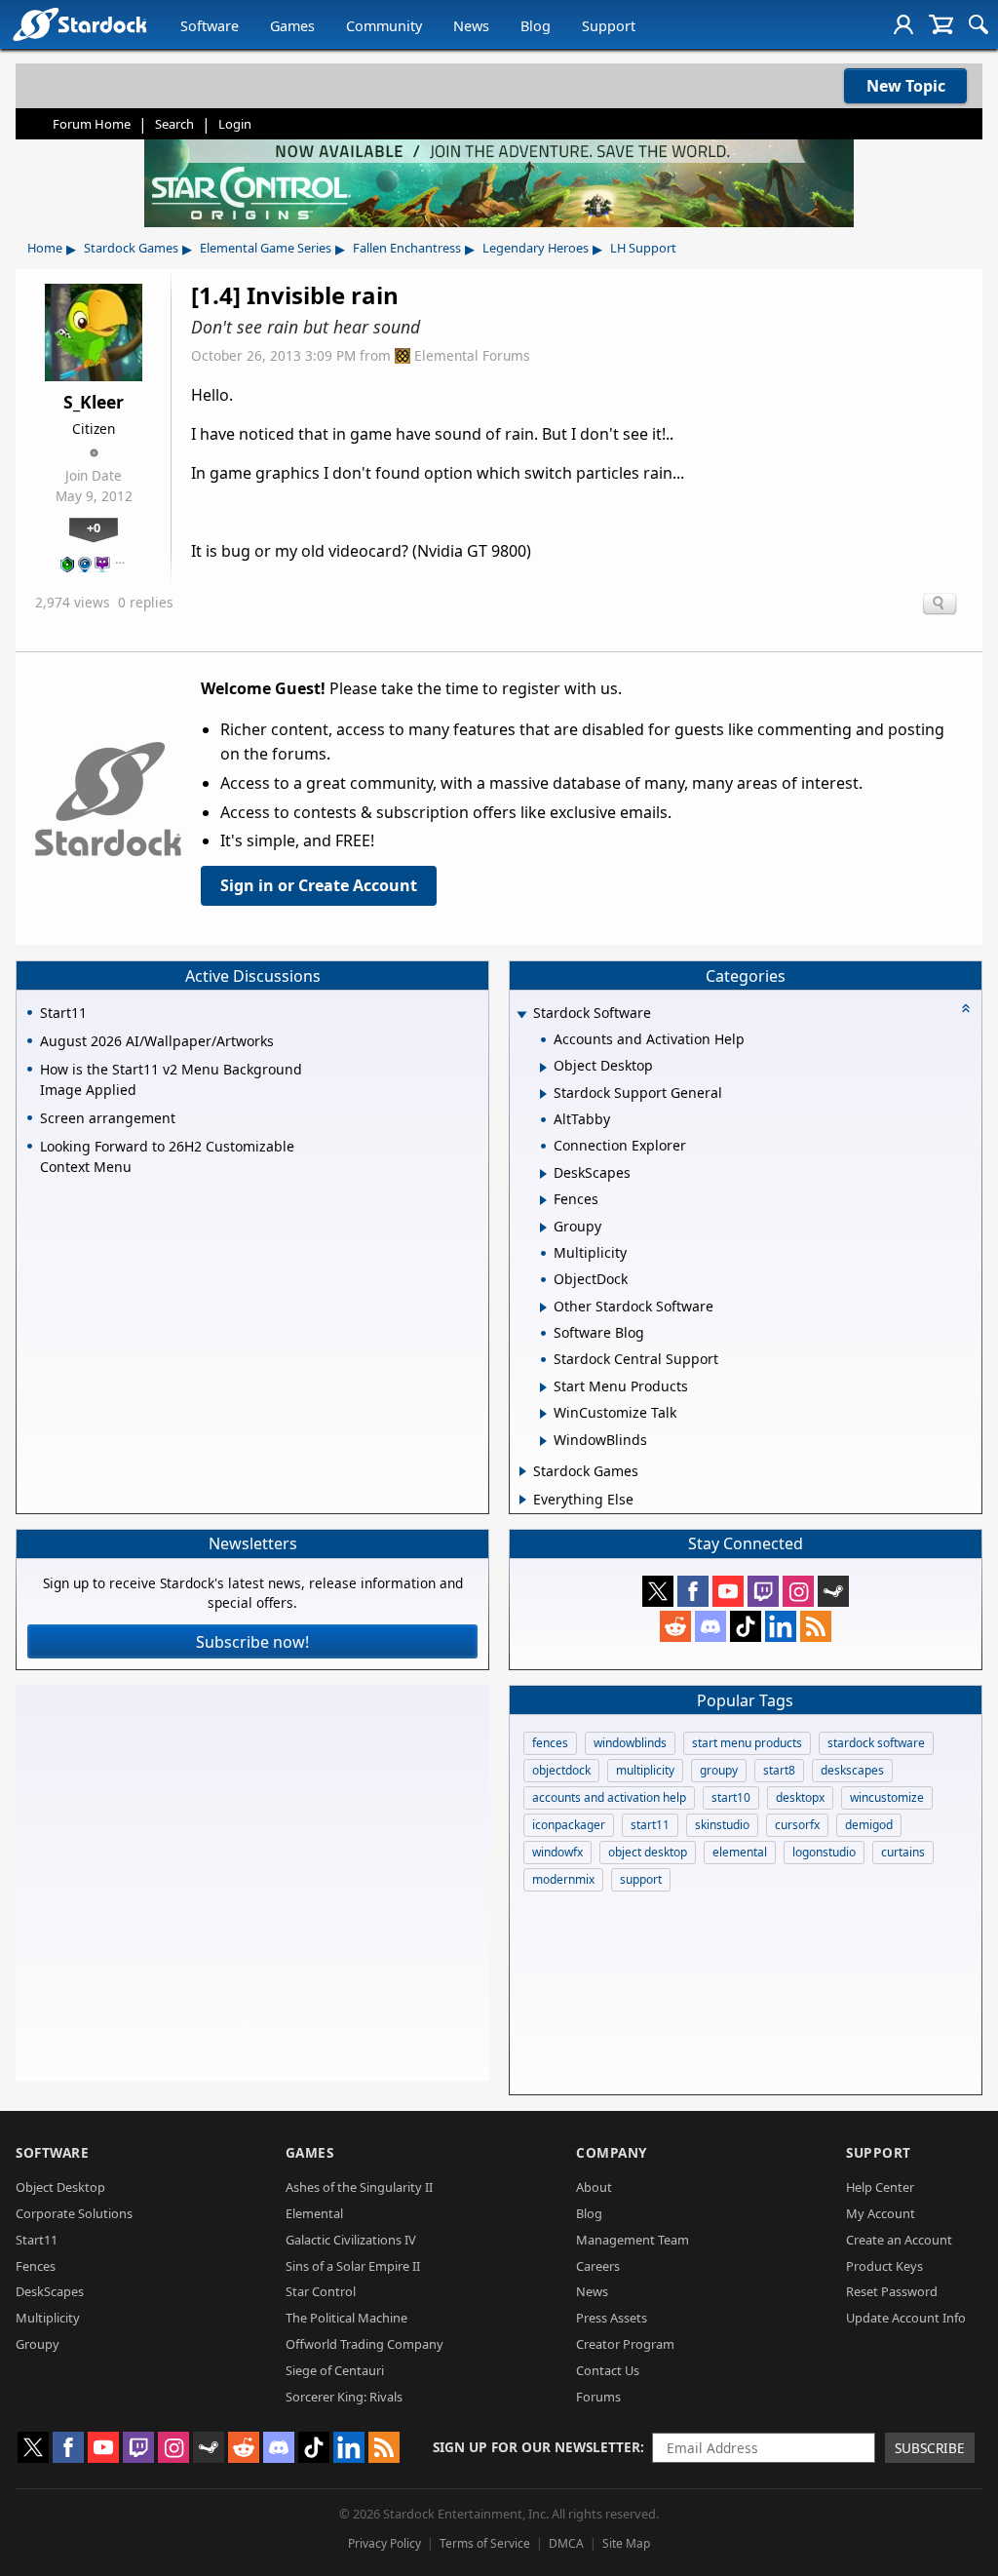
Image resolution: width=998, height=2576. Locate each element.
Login (235, 124)
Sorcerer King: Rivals (344, 2397)
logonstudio (824, 1852)
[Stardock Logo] (79, 24)
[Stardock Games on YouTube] (728, 1591)
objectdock (561, 1770)
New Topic (906, 86)
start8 (779, 1770)
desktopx (800, 1797)
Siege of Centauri (335, 2370)
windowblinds (630, 1743)
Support (609, 26)
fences (550, 1743)
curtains (903, 1852)
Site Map (626, 2543)
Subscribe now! (252, 1642)
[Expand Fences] (543, 1200)
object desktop (648, 1852)
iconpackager (569, 1825)
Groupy (38, 2344)
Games (292, 26)
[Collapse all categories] (966, 1008)
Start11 (37, 2240)
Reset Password (892, 2291)
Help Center (880, 2187)
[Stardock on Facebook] (693, 1591)
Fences (36, 2266)
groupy (719, 1770)
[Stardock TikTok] (746, 1626)
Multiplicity (48, 2318)
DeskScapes (50, 2291)
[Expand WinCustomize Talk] (543, 1414)
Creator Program (625, 2344)
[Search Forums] (979, 24)
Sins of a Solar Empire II (353, 2266)
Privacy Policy (384, 2543)
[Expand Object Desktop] (543, 1068)
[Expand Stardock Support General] (543, 1094)
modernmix (563, 1879)
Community (384, 26)
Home (45, 248)
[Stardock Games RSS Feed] (816, 1626)
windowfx (557, 1852)
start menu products (747, 1743)
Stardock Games (131, 248)
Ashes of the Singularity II (359, 2187)
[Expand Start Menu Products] (543, 1387)
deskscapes (852, 1770)
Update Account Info (906, 2318)
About (594, 2187)
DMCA (566, 2543)
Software (210, 26)
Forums (598, 2397)
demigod (869, 1825)
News (471, 26)
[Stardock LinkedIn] (781, 1626)
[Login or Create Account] (903, 24)
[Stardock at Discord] (710, 1626)
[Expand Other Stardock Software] (543, 1308)
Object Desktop (60, 2187)
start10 (731, 1797)
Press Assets (612, 2318)
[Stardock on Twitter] (658, 1591)
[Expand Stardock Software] (521, 1015)
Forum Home (92, 124)
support (641, 1879)
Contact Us (608, 2370)
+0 (94, 527)
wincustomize (887, 1797)
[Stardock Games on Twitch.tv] (763, 1591)
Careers (598, 2266)
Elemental (314, 2213)
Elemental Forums (472, 355)
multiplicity (645, 1770)
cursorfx (797, 1825)
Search (174, 124)
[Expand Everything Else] (523, 1500)
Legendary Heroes (536, 248)
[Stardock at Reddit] (675, 1626)
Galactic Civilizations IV (351, 2240)
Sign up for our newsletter (537, 2447)
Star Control (321, 2291)
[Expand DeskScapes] (543, 1174)
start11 (650, 1825)
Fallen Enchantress (407, 248)
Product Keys (884, 2266)
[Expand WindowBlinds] (543, 1441)
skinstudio (722, 1825)
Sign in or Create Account (319, 885)
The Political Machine (346, 2318)
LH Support (643, 248)
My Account (881, 2213)
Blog (536, 26)
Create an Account (899, 2240)
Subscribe (930, 2448)
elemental (740, 1852)
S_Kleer (94, 402)
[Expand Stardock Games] (523, 1471)
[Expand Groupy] (543, 1228)
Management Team (633, 2240)
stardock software (876, 1743)
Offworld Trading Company (365, 2344)
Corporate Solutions (74, 2213)
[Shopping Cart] (941, 24)
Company (612, 2152)
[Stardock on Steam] (833, 1591)
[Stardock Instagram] (798, 1591)
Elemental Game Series (266, 248)
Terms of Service (485, 2543)
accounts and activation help (609, 1797)
